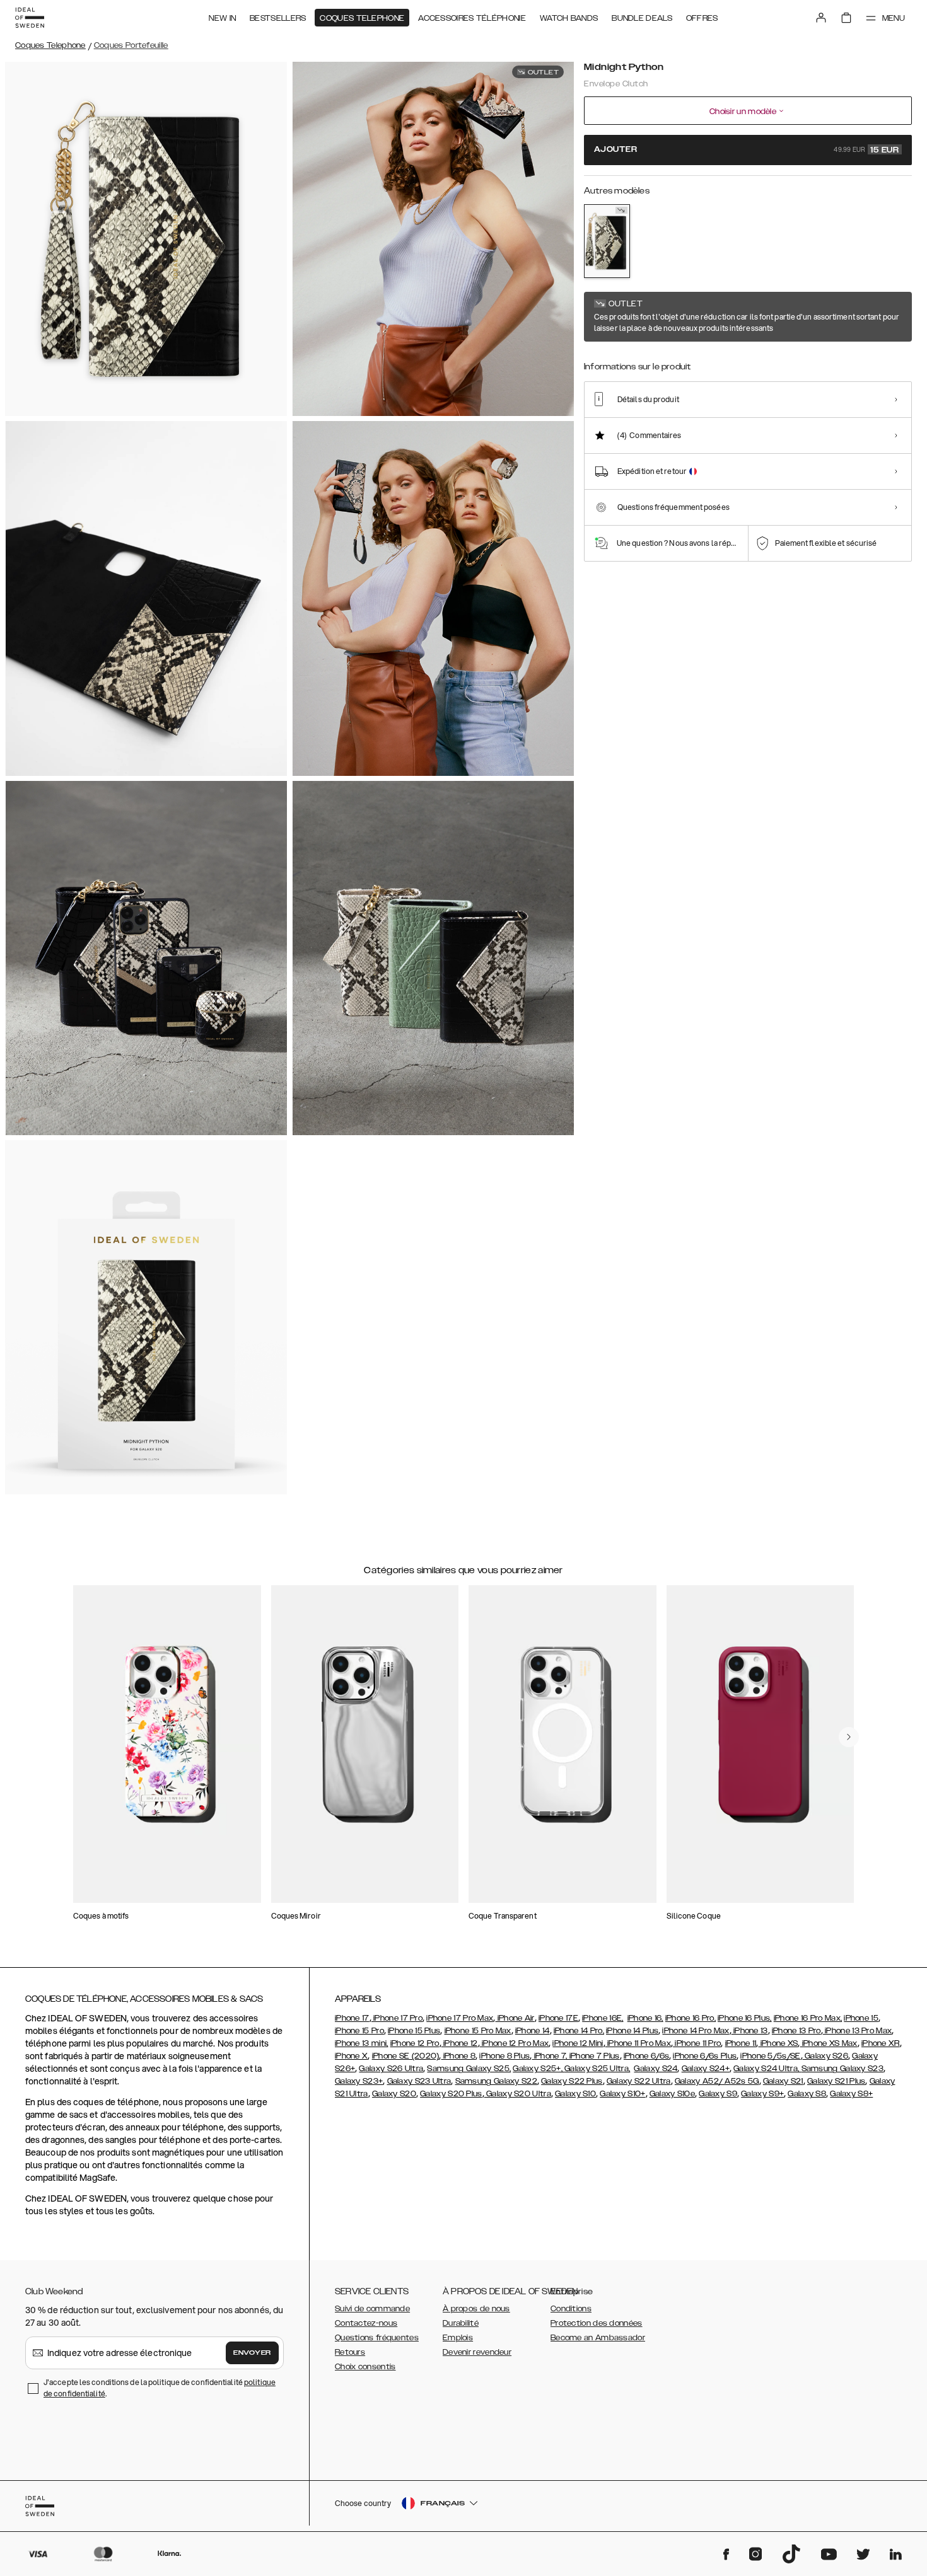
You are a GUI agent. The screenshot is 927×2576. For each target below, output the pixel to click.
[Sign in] (821, 18)
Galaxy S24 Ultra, (767, 2069)
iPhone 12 (460, 2043)
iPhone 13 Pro (796, 2031)
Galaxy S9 (718, 2094)
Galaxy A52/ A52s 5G (717, 2081)
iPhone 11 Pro (697, 2043)
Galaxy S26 (825, 2056)
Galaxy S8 (807, 2094)
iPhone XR (881, 2043)
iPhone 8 (459, 2056)
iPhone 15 (861, 2018)
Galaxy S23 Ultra (419, 2081)
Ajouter (747, 150)
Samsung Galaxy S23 (842, 2069)
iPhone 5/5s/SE (770, 2056)
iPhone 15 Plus (414, 2031)
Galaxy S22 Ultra (639, 2081)
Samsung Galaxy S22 (496, 2081)
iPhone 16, (645, 2018)
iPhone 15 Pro (359, 2031)
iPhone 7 (549, 2056)
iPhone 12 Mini (578, 2043)
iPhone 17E (558, 2018)
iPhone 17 (352, 2018)
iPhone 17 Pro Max (460, 2018)
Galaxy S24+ (706, 2069)
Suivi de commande (372, 2309)
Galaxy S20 (394, 2094)
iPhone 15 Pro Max (478, 2031)
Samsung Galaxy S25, (469, 2069)
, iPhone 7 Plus (593, 2056)
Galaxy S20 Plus (451, 2094)
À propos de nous (476, 2309)
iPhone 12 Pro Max (514, 2043)
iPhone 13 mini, (362, 2043)
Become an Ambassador (598, 2338)
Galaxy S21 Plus (837, 2081)
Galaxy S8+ (851, 2094)
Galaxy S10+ (622, 2094)
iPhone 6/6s (646, 2056)
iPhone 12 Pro (415, 2043)
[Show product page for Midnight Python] (607, 241)
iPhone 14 (533, 2031)
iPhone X (351, 2056)
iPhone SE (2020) (406, 2056)
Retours (350, 2352)
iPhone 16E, (603, 2018)
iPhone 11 (741, 2043)
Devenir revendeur (477, 2352)
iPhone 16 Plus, (745, 2018)
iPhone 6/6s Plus (705, 2056)
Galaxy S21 (783, 2081)
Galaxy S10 (575, 2094)
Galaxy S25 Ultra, (597, 2069)
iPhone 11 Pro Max (638, 2043)
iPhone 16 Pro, (691, 2018)
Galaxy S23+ (359, 2081)
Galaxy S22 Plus (572, 2081)
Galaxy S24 (656, 2069)
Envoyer (252, 2353)
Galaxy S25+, (539, 2069)
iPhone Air (515, 2018)
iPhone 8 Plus (504, 2056)
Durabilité (461, 2323)
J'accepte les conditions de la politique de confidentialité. (160, 2388)
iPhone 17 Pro (397, 2018)
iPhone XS (778, 2043)
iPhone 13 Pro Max (857, 2031)
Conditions (571, 2309)
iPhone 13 (750, 2031)
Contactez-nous (366, 2323)
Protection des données (597, 2323)
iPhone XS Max (829, 2043)
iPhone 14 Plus (632, 2031)
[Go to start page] (30, 18)
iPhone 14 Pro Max (696, 2031)
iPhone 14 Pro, (579, 2031)
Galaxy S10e (672, 2094)
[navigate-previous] (849, 1737)
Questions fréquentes (377, 2338)
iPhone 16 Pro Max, (808, 2018)
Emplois (458, 2338)
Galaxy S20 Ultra (518, 2094)
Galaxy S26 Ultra (391, 2069)
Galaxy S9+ (762, 2094)
